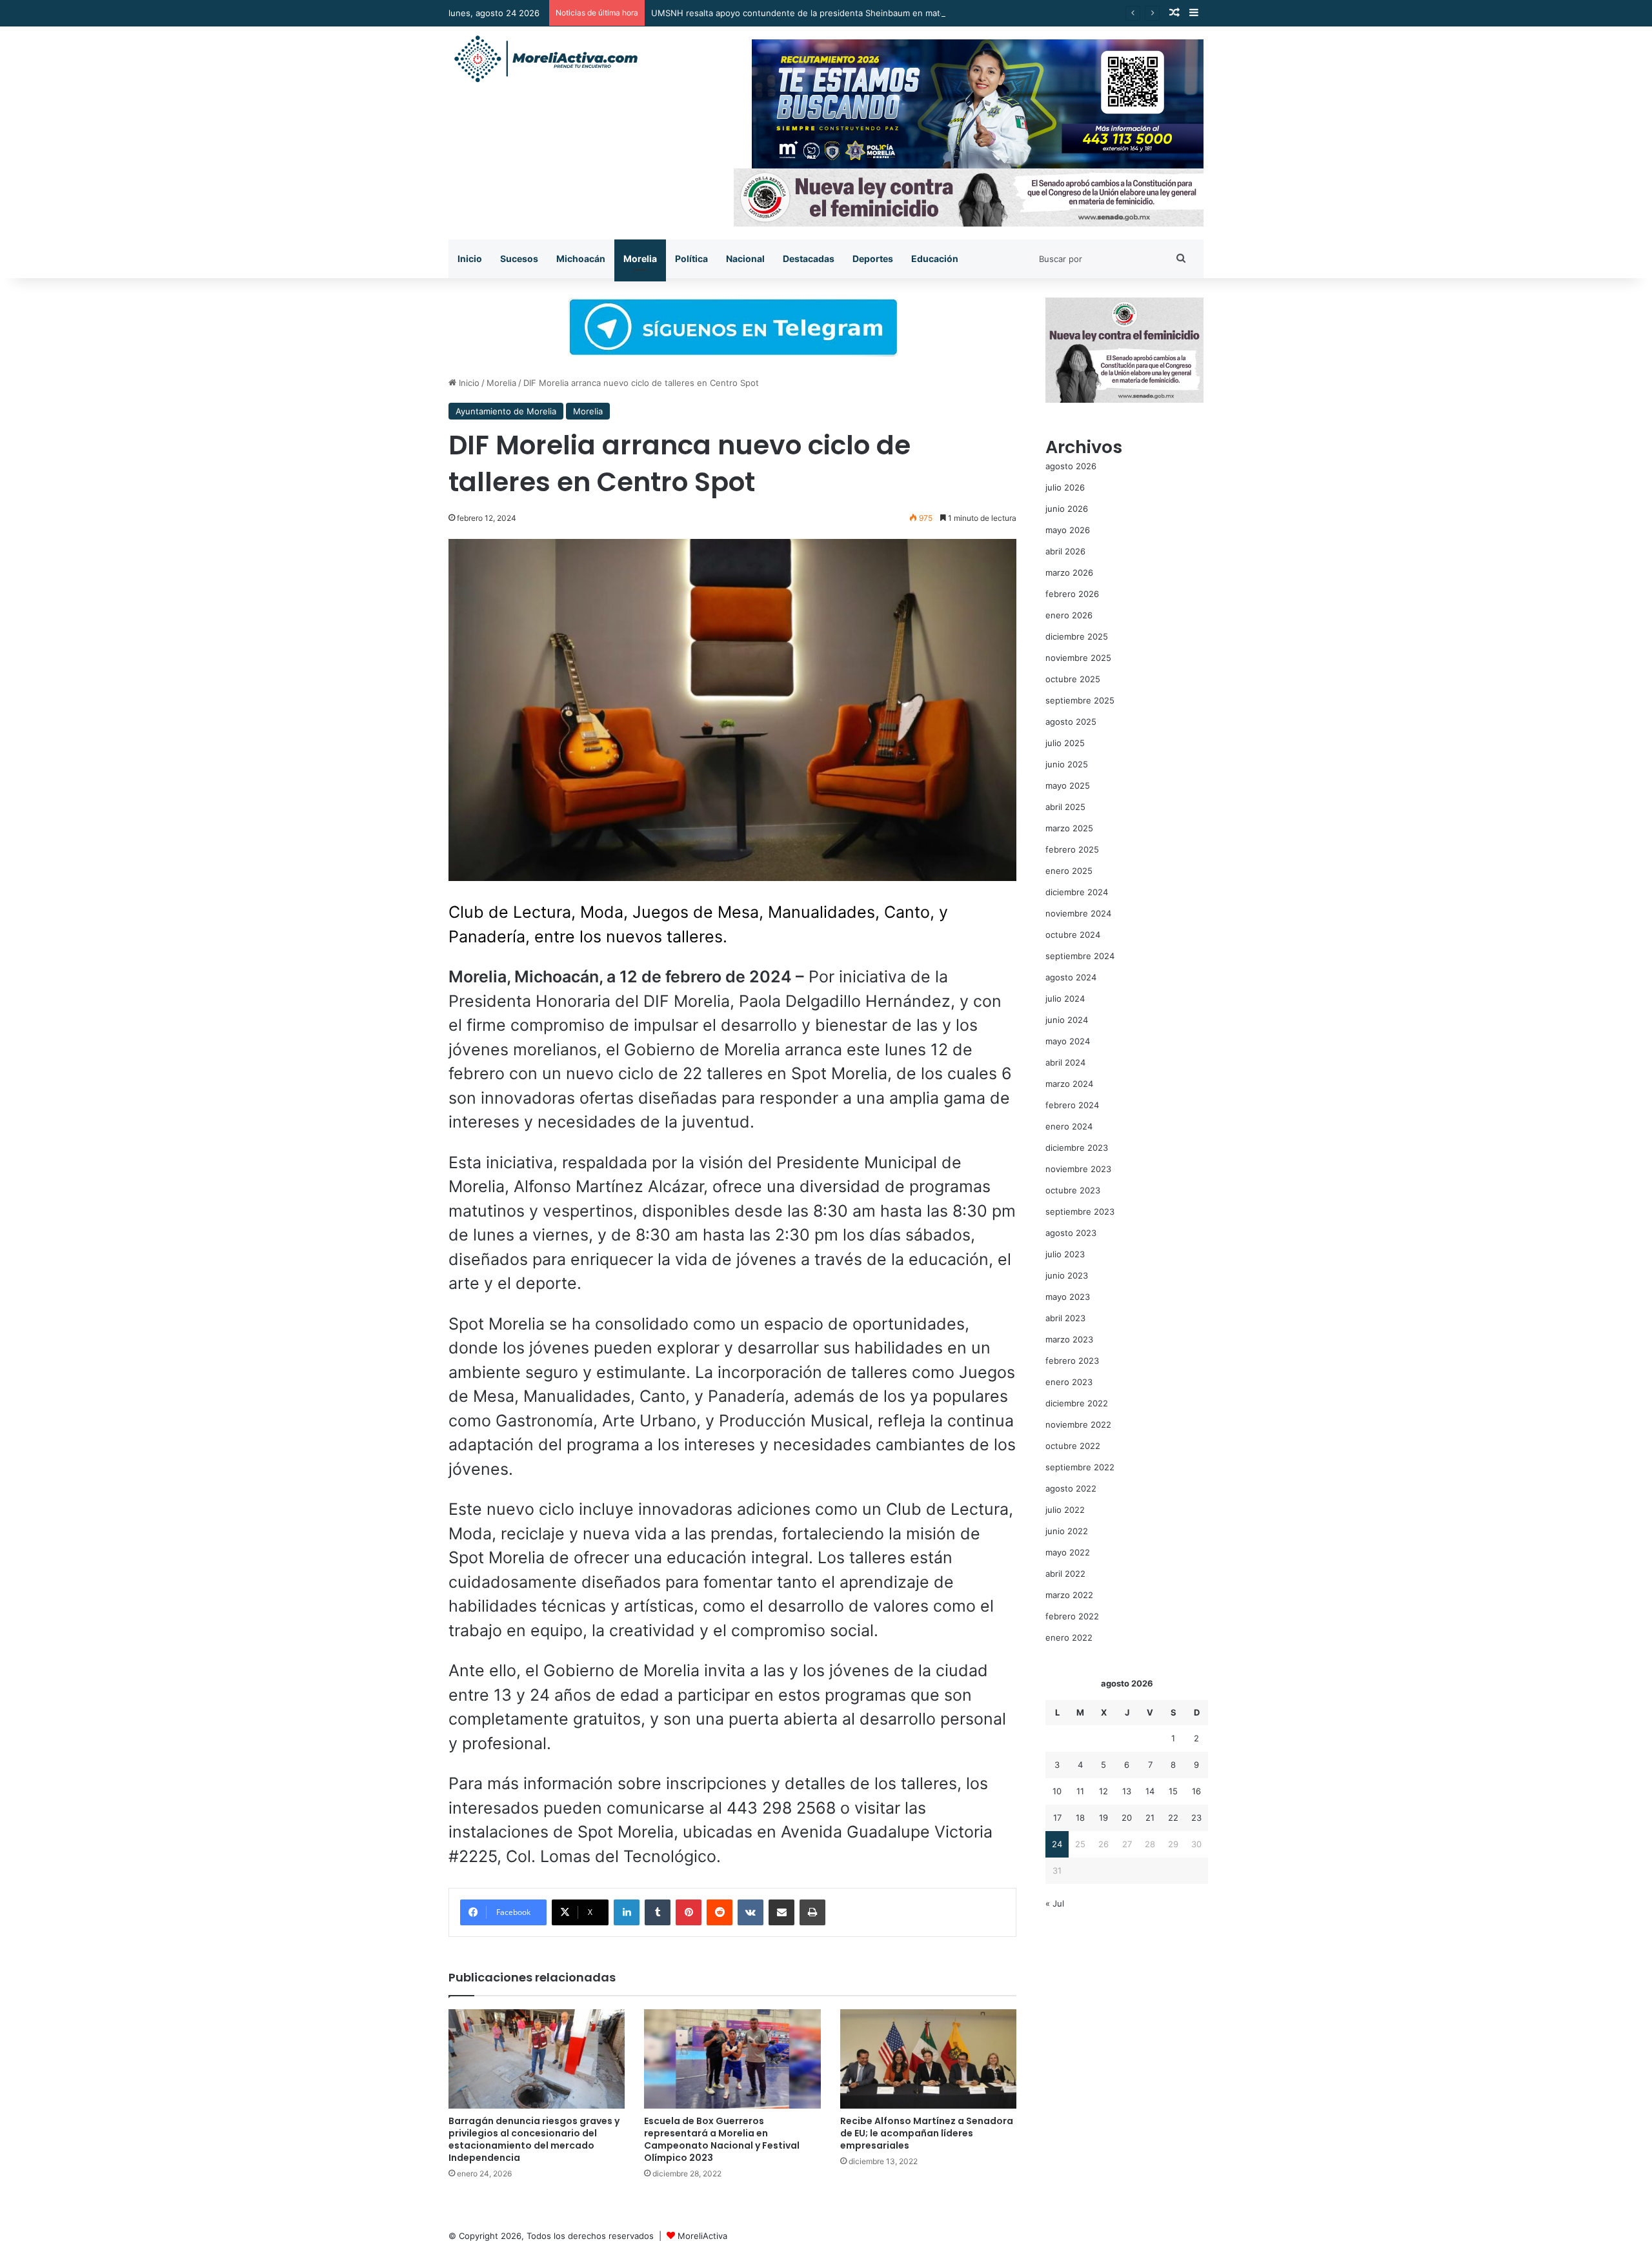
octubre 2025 (1073, 679)
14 (1150, 1791)
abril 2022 (1065, 1574)
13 (1127, 1791)
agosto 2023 (1071, 1233)
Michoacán (581, 258)
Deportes (873, 258)
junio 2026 (1067, 509)
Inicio (470, 258)
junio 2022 (1067, 1531)
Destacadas (809, 258)
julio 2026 (1065, 487)
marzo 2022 (1069, 1595)
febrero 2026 (1072, 594)
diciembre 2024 (1077, 892)
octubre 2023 (1073, 1190)
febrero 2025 (1072, 849)
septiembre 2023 (1080, 1211)
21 (1150, 1818)
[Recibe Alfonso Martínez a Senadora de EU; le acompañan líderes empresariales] (928, 2059)
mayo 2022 (1068, 1552)
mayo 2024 (1068, 1041)
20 (1127, 1818)
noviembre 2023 (1078, 1169)
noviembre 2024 (1078, 913)
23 (1196, 1818)
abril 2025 (1065, 807)
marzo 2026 (1069, 572)
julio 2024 (1065, 998)
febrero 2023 (1072, 1361)
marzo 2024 (1069, 1084)
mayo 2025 (1068, 785)
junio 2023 (1067, 1275)
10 (1057, 1791)
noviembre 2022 (1078, 1424)
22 (1173, 1818)
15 (1173, 1791)
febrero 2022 (1072, 1616)
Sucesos (519, 258)
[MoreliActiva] (545, 59)
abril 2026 (1065, 551)
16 (1196, 1791)
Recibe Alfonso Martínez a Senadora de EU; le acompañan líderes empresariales (927, 2133)
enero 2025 (1069, 871)
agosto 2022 (1071, 1488)
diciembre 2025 (1077, 636)
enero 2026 (1069, 615)
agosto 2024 (1071, 977)
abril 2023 (1065, 1318)
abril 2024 (1065, 1062)
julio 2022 (1065, 1510)
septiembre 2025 (1080, 700)
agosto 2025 (1071, 722)
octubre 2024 (1073, 935)
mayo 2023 (1068, 1297)
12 (1103, 1791)
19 (1103, 1818)
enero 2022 (1069, 1637)
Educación (935, 258)
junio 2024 (1067, 1020)
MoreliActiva (702, 2236)
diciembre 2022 (1077, 1403)
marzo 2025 (1069, 828)
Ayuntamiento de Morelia (506, 411)
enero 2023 (1069, 1382)
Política (691, 258)
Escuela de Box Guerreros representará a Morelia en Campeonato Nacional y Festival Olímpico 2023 (722, 2139)
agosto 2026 (1071, 466)
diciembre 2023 (1077, 1148)
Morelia (640, 258)
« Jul (1055, 1903)
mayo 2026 (1068, 530)
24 (1057, 1844)
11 (1080, 1791)
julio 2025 (1065, 743)
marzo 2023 (1069, 1339)
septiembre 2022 (1080, 1467)
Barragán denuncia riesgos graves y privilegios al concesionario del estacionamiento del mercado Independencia (534, 2139)
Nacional (745, 258)
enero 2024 (1069, 1126)
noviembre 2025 (1078, 658)
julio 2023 (1065, 1254)
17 (1057, 1818)
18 (1080, 1818)
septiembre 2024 (1080, 956)
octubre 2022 (1073, 1446)
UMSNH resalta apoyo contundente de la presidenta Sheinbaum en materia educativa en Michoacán (853, 13)
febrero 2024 (1072, 1105)
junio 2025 (1067, 764)
